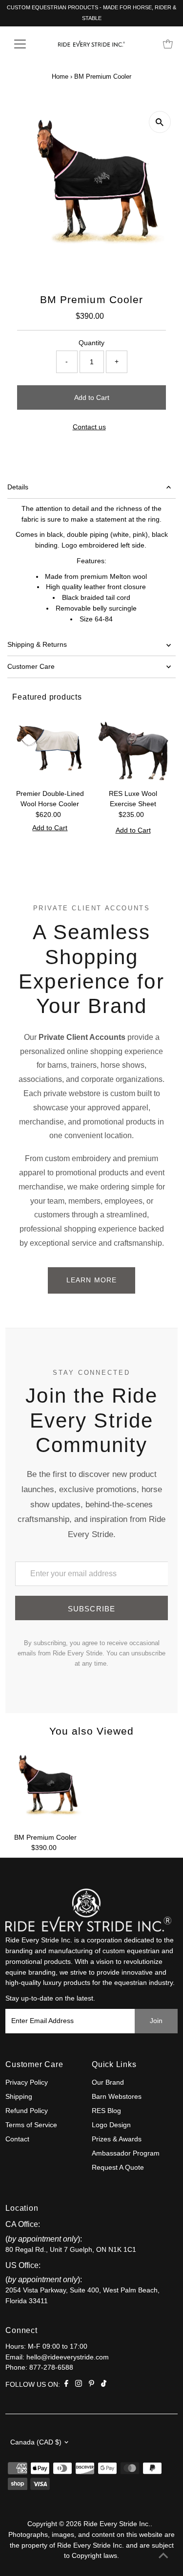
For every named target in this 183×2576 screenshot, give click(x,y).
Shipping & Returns (37, 645)
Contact (17, 2139)
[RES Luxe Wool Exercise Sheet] (133, 747)
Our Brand (108, 2082)
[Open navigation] (28, 44)
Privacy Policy (27, 2082)
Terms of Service (31, 2125)
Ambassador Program (126, 2153)
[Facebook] (66, 2385)
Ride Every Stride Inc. (117, 2524)
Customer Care (31, 667)
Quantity (91, 343)
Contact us (89, 427)
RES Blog (106, 2111)
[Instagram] (79, 2385)
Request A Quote (118, 2168)
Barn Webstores (117, 2097)
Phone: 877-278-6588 (39, 2367)
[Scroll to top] (163, 2556)
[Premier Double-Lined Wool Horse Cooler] (50, 747)
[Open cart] (168, 44)
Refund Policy (27, 2111)
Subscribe (92, 1609)
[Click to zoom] (160, 122)
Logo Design (111, 2125)
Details (18, 487)
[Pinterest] (91, 2385)
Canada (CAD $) (36, 2442)
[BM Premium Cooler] (45, 1788)
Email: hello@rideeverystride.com (57, 2357)
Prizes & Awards (117, 2139)
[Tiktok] (104, 2385)
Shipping (19, 2097)
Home (60, 77)
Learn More (91, 1280)
